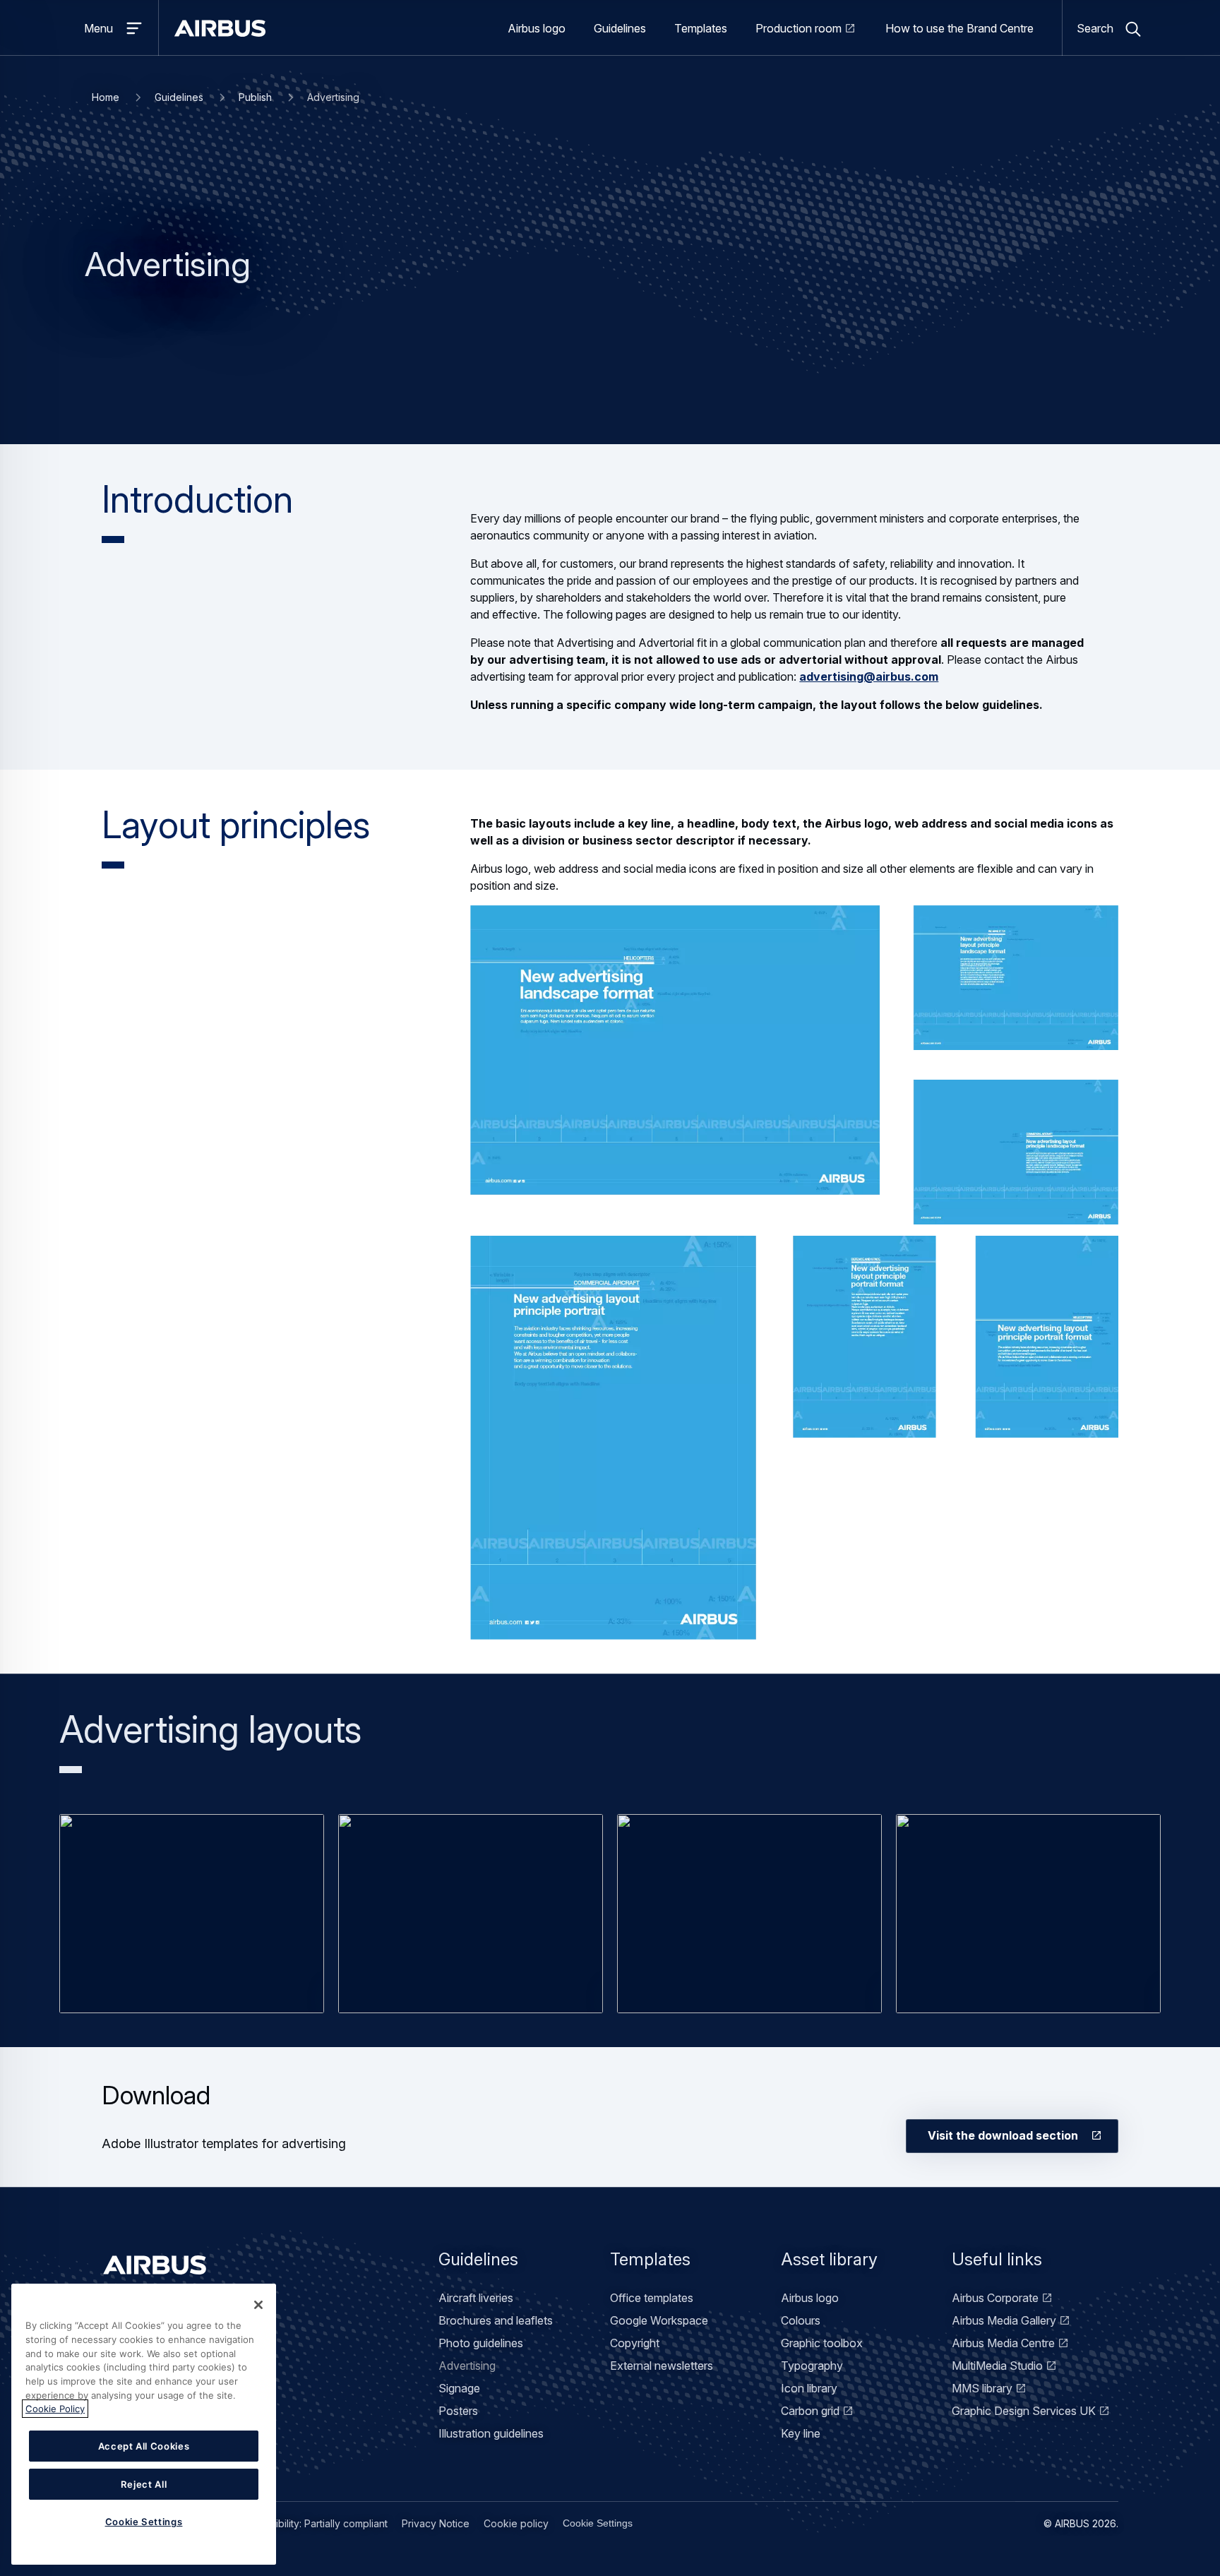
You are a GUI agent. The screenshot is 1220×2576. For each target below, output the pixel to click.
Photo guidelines (481, 2343)
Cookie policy (516, 2523)
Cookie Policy (55, 2409)
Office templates (652, 2298)
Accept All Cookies (144, 2446)
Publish (255, 97)
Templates (701, 28)
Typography (812, 2366)
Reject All (144, 2484)
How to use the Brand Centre (959, 28)
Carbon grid (810, 2411)
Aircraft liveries (476, 2298)
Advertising (467, 2366)
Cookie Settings (598, 2523)
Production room (799, 28)
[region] (144, 2424)
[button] (192, 1913)
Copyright (635, 2343)
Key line (801, 2433)
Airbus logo (537, 28)
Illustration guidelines (491, 2433)
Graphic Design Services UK (1024, 2411)
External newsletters (662, 2366)
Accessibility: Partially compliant (315, 2523)
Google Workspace (659, 2320)
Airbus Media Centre (1003, 2343)
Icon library (809, 2388)
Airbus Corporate (995, 2298)
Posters (458, 2411)
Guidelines (620, 28)
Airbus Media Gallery (1004, 2320)
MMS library (982, 2388)
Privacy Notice (436, 2523)
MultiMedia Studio (997, 2366)
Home (106, 97)
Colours (801, 2320)
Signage (459, 2388)
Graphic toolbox (822, 2343)
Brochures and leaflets (496, 2320)
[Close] (258, 2305)
